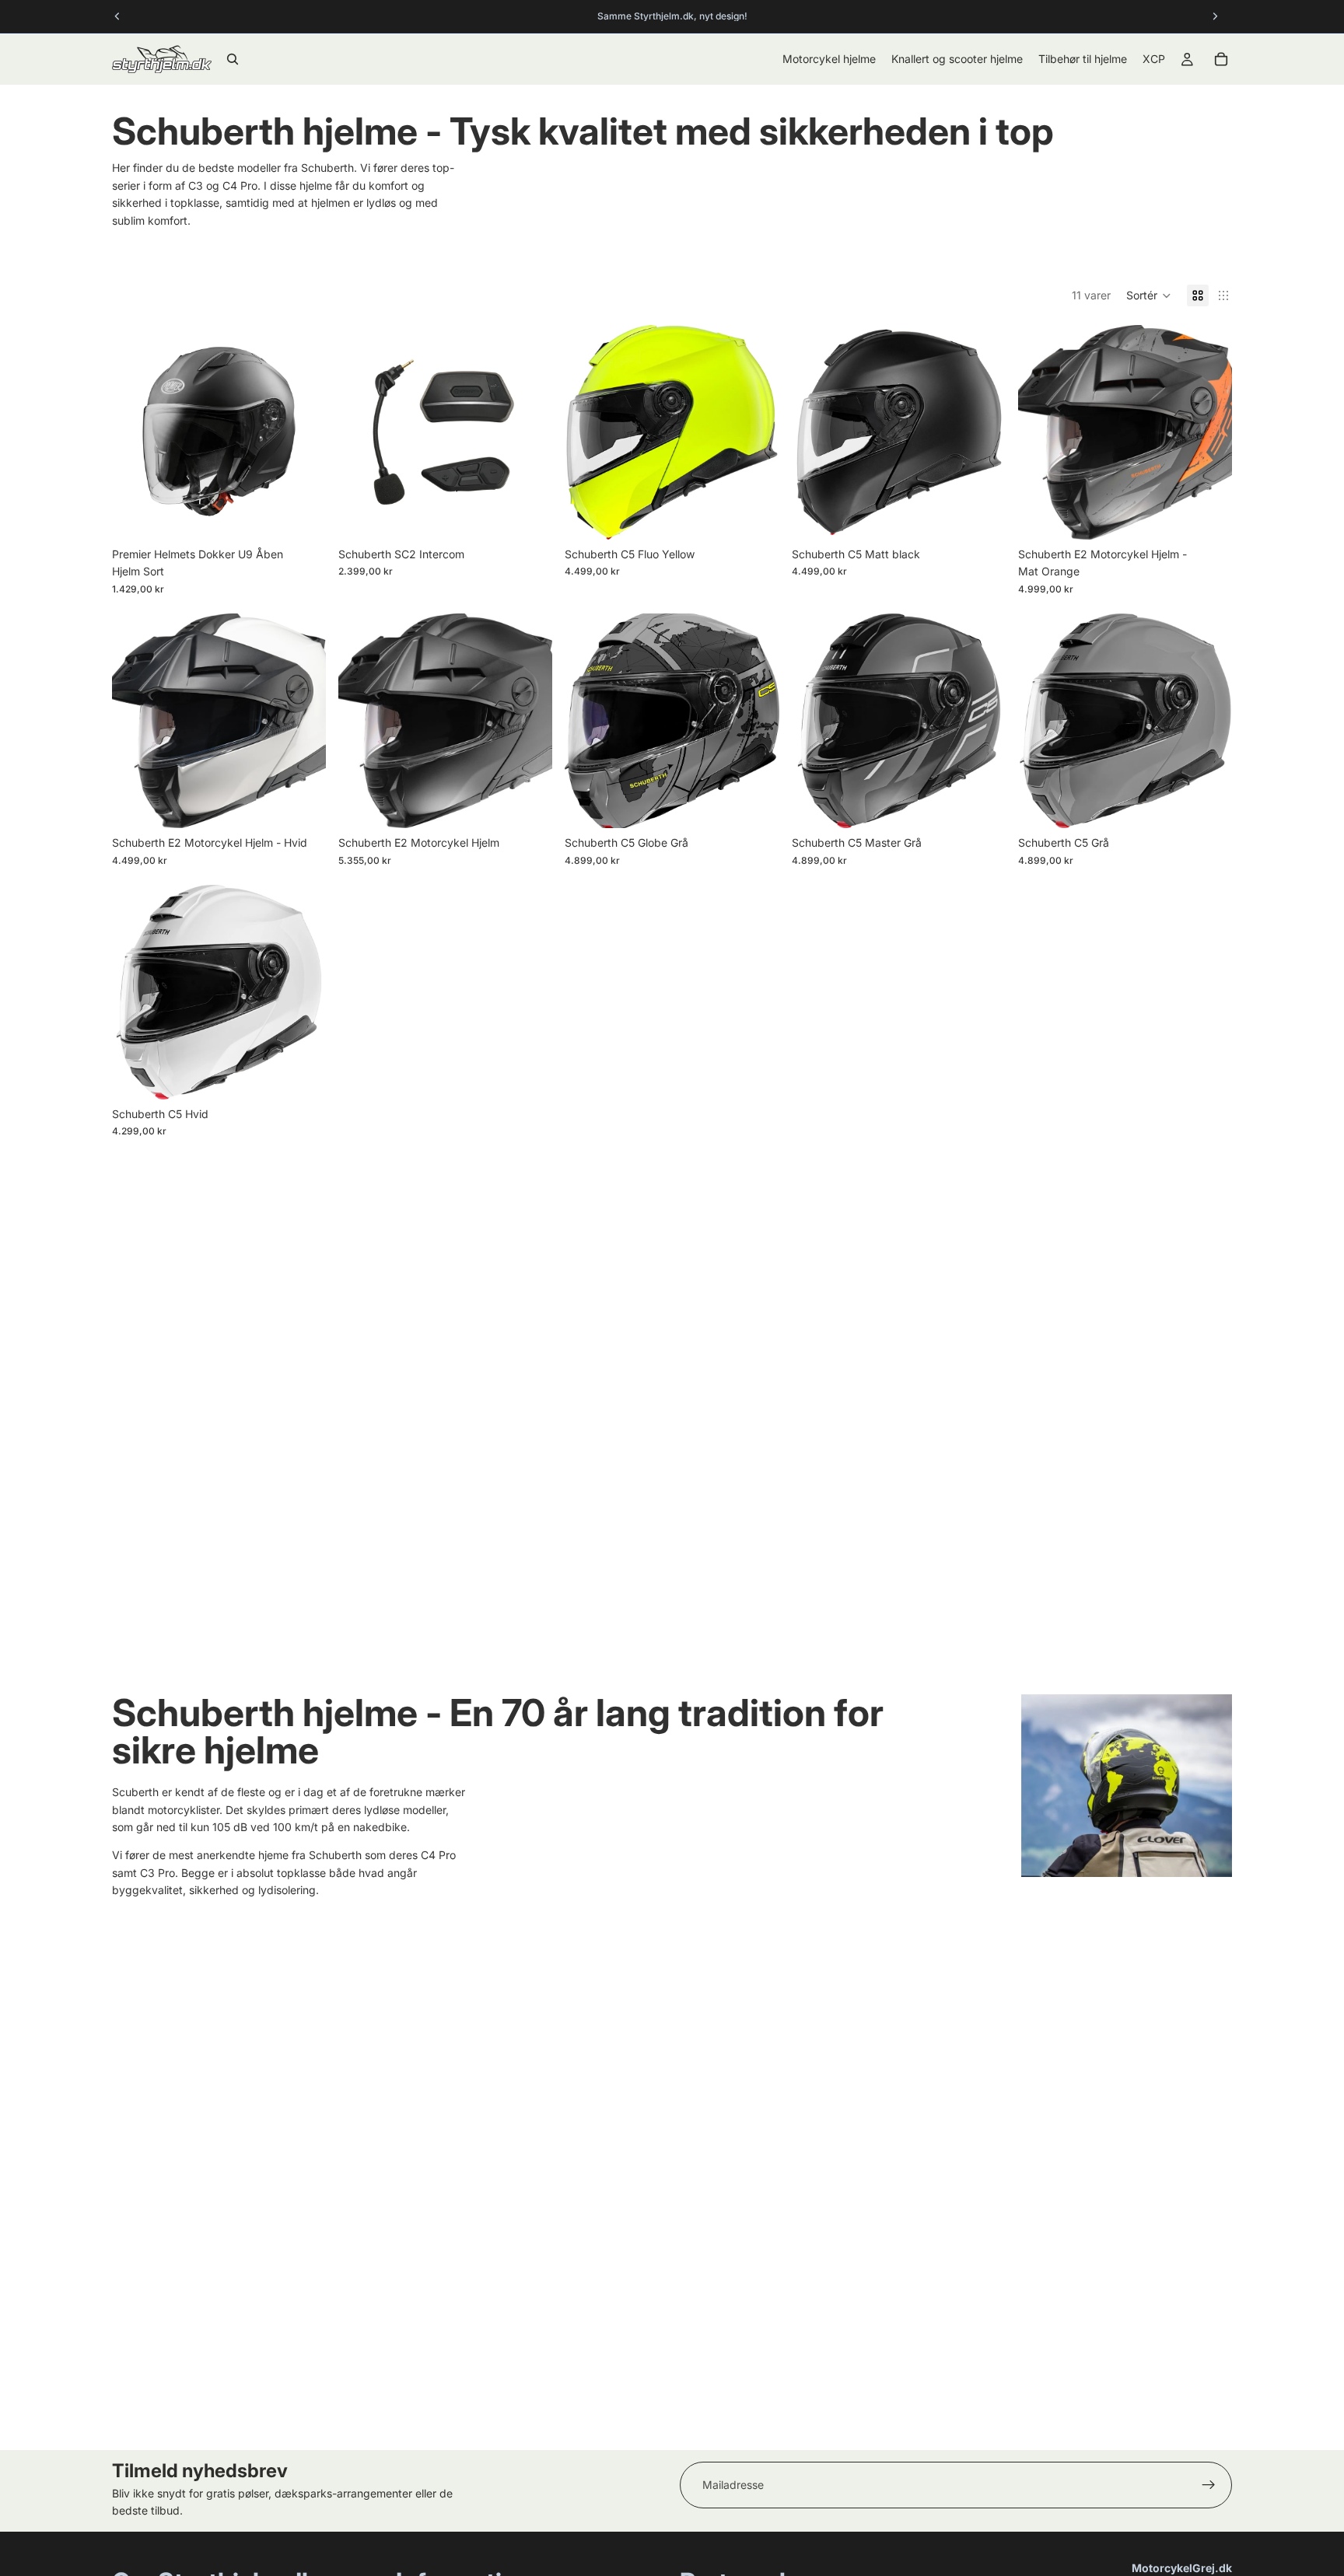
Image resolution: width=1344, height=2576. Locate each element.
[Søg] (233, 59)
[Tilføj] (529, 516)
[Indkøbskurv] (1221, 59)
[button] (1149, 295)
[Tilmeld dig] (1209, 2485)
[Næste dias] (303, 432)
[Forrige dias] (135, 432)
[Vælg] (302, 516)
